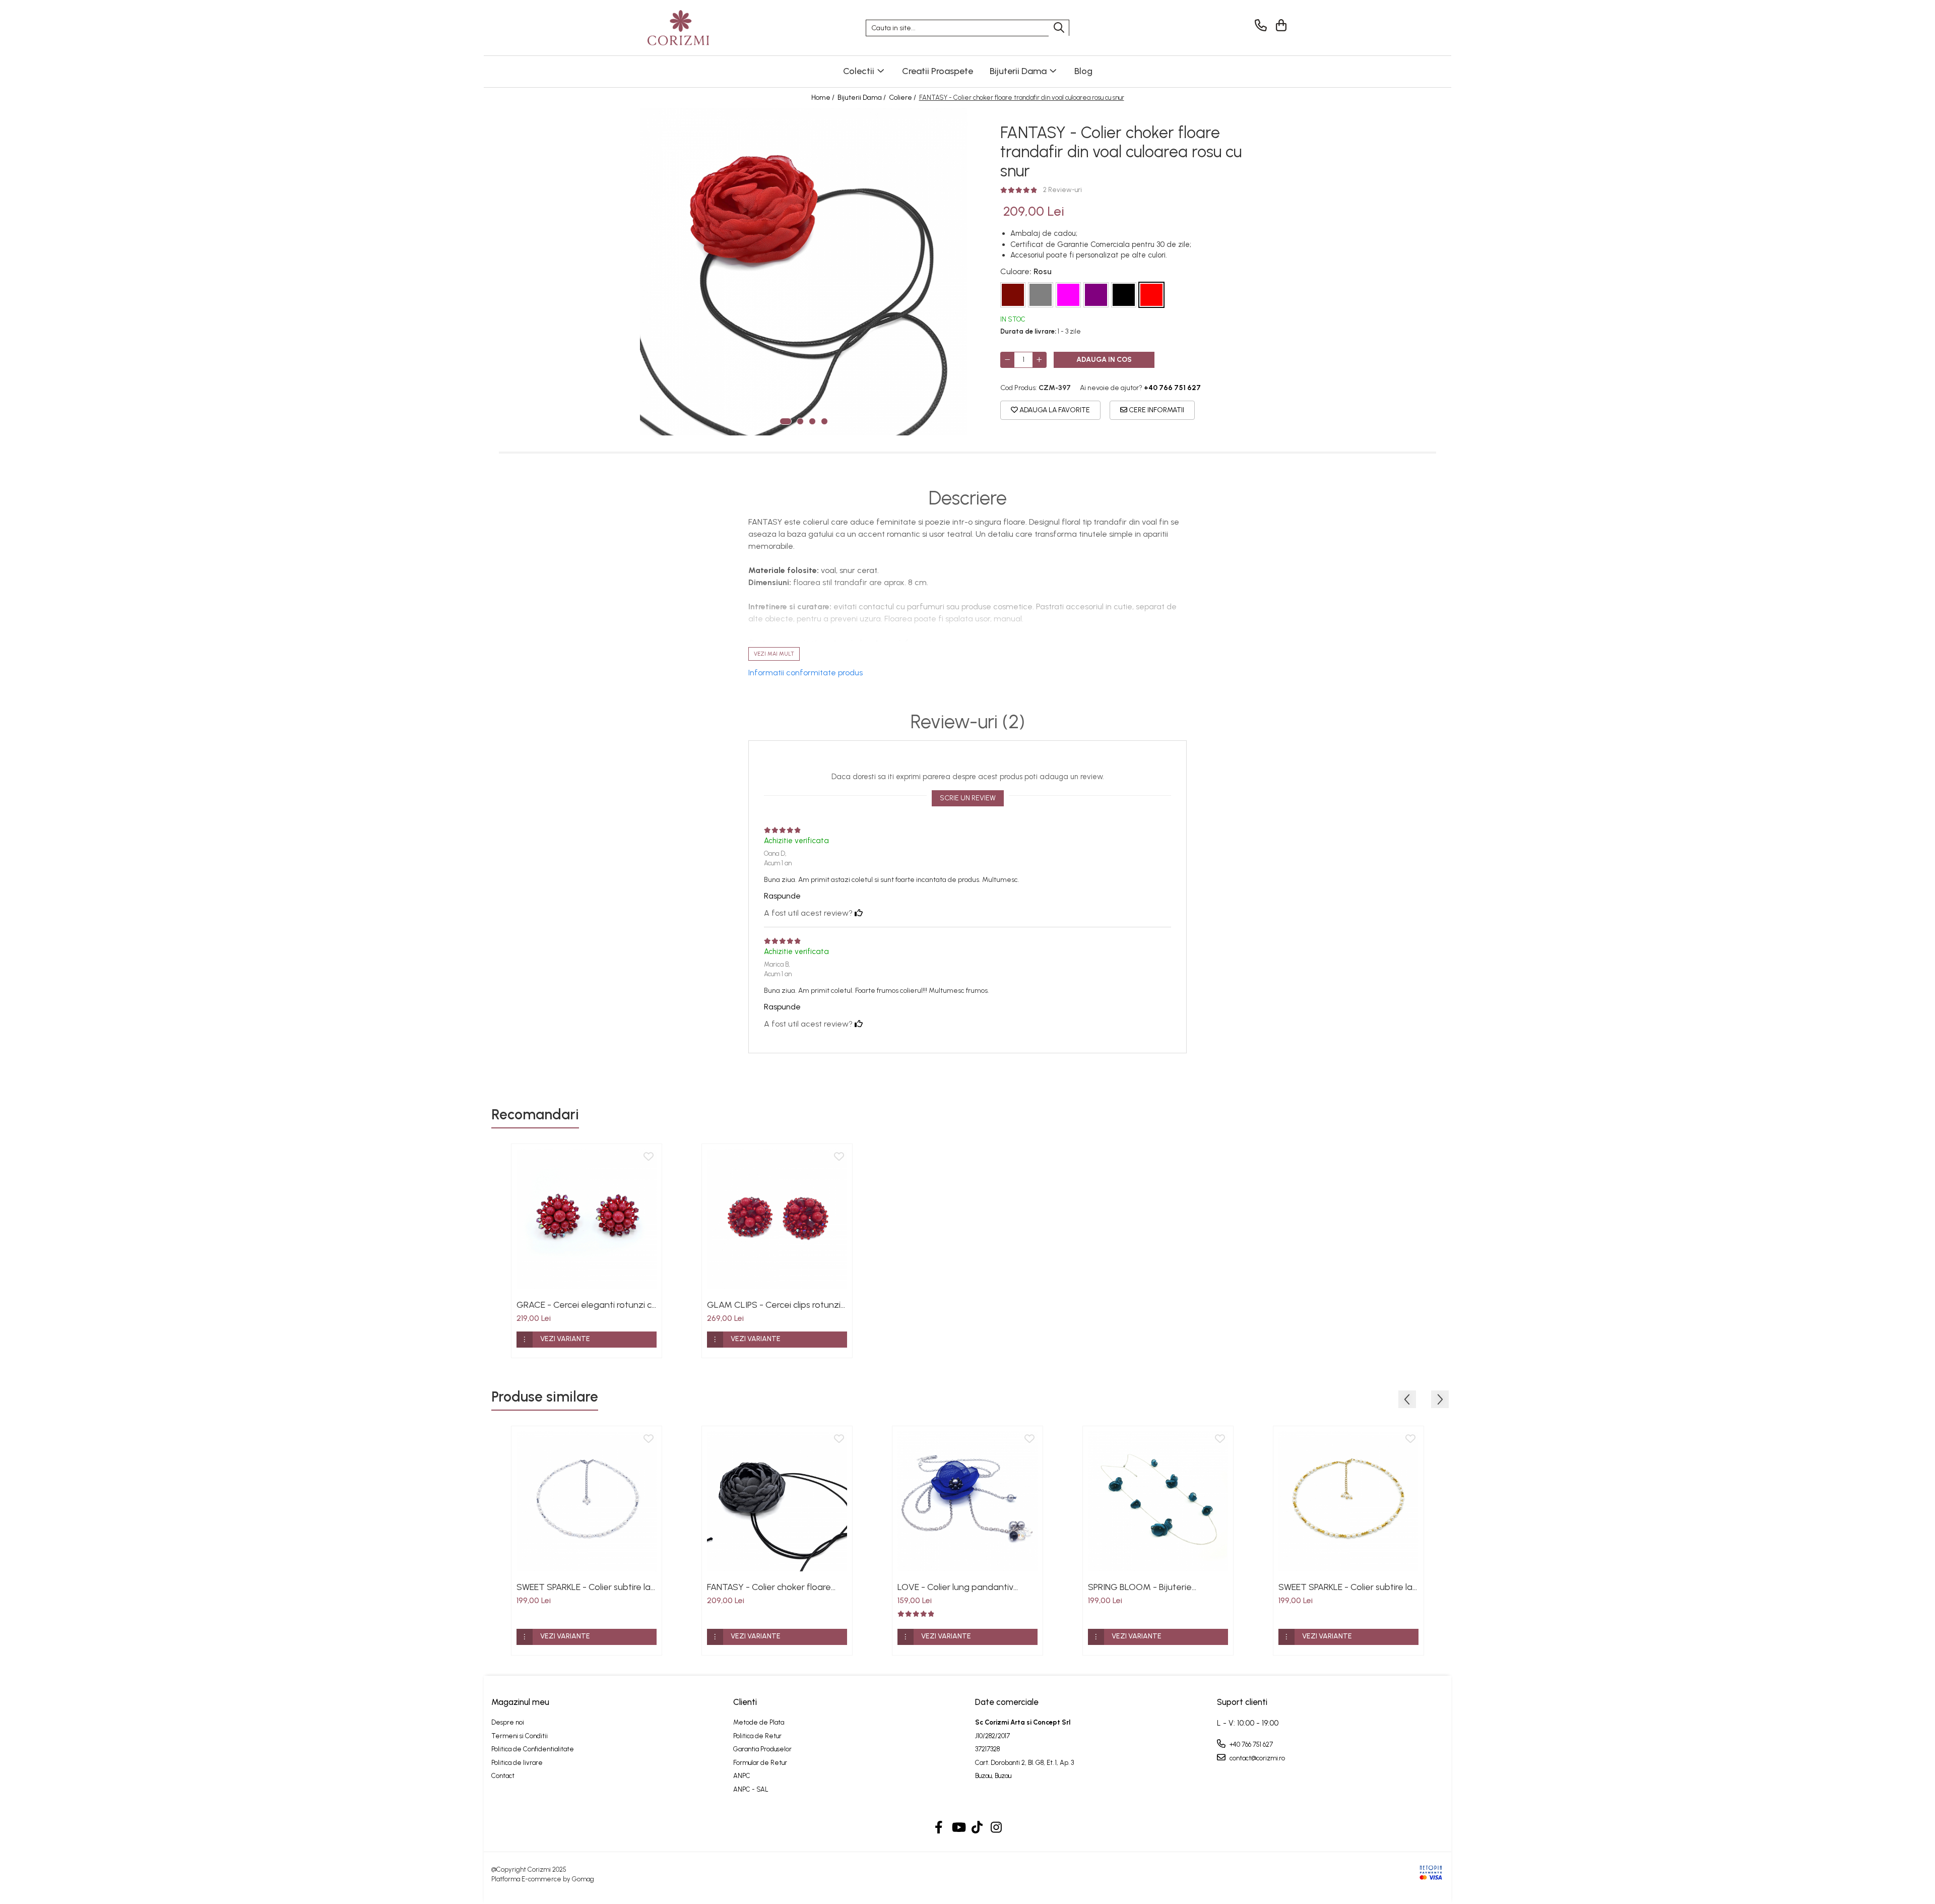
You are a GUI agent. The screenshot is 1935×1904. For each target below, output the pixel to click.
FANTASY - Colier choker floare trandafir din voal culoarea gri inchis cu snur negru (769, 1587)
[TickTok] (977, 1828)
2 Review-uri (1062, 190)
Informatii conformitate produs (805, 673)
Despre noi (508, 1722)
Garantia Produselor (762, 1749)
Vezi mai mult (774, 654)
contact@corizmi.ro (1256, 1758)
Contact (503, 1776)
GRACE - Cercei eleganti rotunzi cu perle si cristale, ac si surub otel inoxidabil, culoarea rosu (587, 1305)
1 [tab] (786, 421)
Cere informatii (1156, 410)
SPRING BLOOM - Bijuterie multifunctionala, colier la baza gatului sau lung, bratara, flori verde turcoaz (1150, 1587)
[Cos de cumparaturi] (1280, 25)
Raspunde (782, 896)
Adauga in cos (1104, 360)
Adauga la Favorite (1054, 410)
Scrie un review (968, 798)
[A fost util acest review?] (859, 913)
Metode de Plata (759, 1722)
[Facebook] (939, 1828)
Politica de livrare (517, 1763)
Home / (824, 98)
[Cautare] (1059, 28)
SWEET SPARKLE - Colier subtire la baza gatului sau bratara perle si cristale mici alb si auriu (1345, 1587)
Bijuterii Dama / (862, 98)
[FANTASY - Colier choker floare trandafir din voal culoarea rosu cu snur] (804, 272)
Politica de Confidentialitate (533, 1749)
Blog (1083, 71)
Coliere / (903, 98)
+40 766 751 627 (1250, 1744)
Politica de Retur (757, 1736)
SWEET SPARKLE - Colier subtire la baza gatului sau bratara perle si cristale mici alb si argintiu (584, 1587)
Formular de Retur (760, 1763)
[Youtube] (958, 1828)
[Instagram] (996, 1828)
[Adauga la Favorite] (649, 1157)
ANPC (742, 1776)
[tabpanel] (804, 272)
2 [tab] (800, 421)
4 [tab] (824, 421)
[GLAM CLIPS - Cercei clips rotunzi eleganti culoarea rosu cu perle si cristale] (777, 1219)
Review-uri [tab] (968, 722)
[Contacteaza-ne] (1259, 25)
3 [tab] (812, 421)
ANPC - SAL (751, 1789)
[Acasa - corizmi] (698, 28)
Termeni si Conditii (520, 1736)
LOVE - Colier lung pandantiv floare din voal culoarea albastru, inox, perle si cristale (964, 1587)
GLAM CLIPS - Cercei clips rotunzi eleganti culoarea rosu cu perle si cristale (774, 1305)
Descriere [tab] (968, 498)
